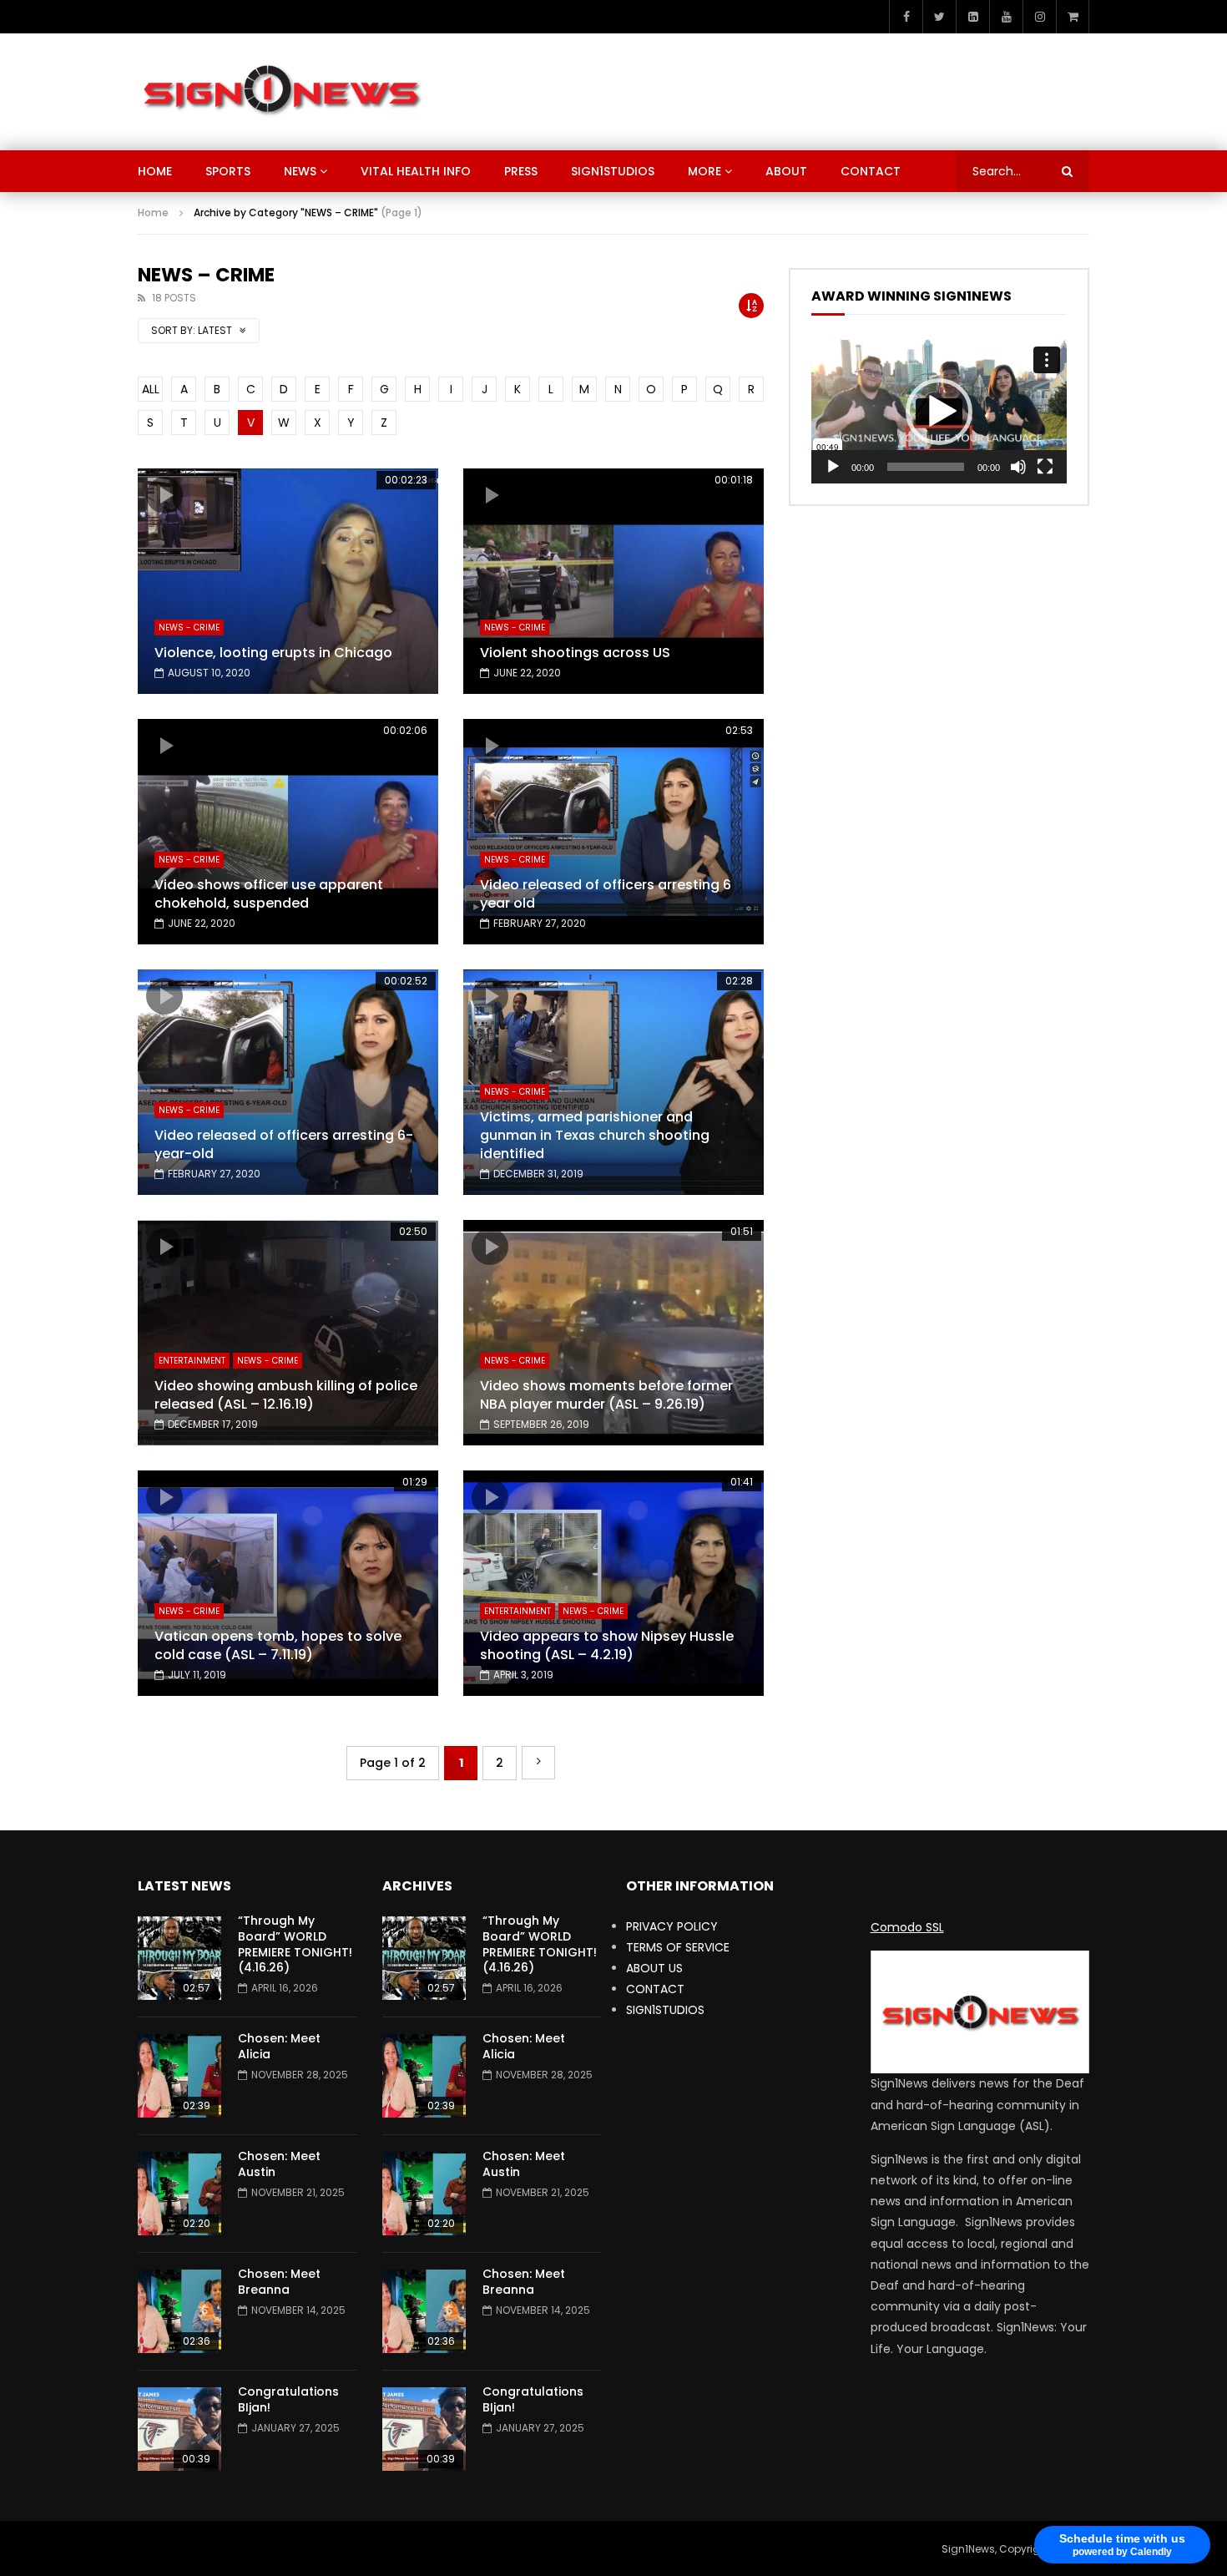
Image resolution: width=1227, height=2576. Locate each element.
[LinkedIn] (972, 17)
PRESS (521, 171)
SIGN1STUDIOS (613, 171)
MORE (704, 171)
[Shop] (1073, 17)
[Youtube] (1006, 17)
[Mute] (1018, 467)
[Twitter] (939, 17)
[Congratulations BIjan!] (179, 2429)
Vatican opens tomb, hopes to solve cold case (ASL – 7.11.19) (278, 1645)
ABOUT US (654, 1968)
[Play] (833, 467)
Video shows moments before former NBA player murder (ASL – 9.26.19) (606, 1395)
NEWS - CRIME (189, 628)
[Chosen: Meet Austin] (179, 2194)
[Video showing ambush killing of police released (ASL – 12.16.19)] (288, 1333)
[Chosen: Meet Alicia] (179, 2076)
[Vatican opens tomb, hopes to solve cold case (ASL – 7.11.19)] (288, 1583)
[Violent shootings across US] (613, 581)
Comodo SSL (907, 1927)
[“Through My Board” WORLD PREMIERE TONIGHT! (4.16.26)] (179, 1958)
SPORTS (228, 171)
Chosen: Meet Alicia (279, 2046)
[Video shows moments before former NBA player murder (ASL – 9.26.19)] (613, 1333)
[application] (939, 412)
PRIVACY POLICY (672, 1926)
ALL (151, 389)
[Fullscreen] (1045, 467)
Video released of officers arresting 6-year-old (284, 1144)
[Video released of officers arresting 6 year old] (613, 832)
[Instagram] (1039, 17)
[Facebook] (906, 17)
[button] (939, 412)
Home (153, 213)
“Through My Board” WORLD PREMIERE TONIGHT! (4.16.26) (295, 1944)
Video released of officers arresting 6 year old (606, 894)
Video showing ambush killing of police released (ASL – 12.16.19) (286, 1395)
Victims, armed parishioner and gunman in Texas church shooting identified (595, 1135)
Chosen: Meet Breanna (279, 2282)
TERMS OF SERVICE (678, 1947)
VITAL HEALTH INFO (416, 171)
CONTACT (871, 171)
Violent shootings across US (575, 653)
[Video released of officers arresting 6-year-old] (288, 1082)
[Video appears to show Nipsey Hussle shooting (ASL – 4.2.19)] (613, 1583)
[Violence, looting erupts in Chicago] (288, 581)
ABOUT (786, 171)
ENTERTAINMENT (192, 1361)
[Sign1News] (281, 92)
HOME (155, 171)
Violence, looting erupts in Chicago (273, 653)
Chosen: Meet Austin (279, 2164)
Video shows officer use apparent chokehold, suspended (269, 894)
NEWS (300, 171)
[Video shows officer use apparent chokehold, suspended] (288, 832)
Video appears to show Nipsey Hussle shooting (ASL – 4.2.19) (607, 1645)
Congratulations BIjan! (288, 2399)
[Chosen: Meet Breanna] (179, 2311)
